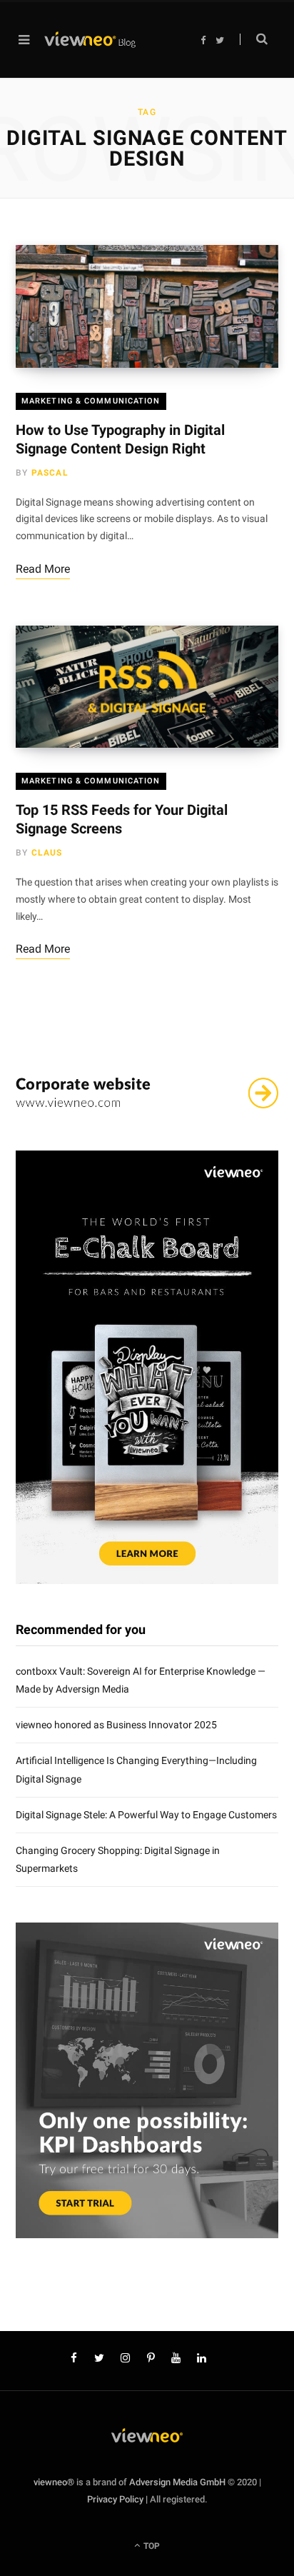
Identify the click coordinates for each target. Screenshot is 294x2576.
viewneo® (54, 2482)
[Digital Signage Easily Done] (90, 40)
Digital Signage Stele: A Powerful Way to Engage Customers (146, 1815)
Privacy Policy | (117, 2499)
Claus (47, 853)
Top (151, 2546)
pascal (50, 473)
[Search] (254, 39)
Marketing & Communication (91, 401)
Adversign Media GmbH (177, 2482)
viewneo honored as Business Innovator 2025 (116, 1725)
